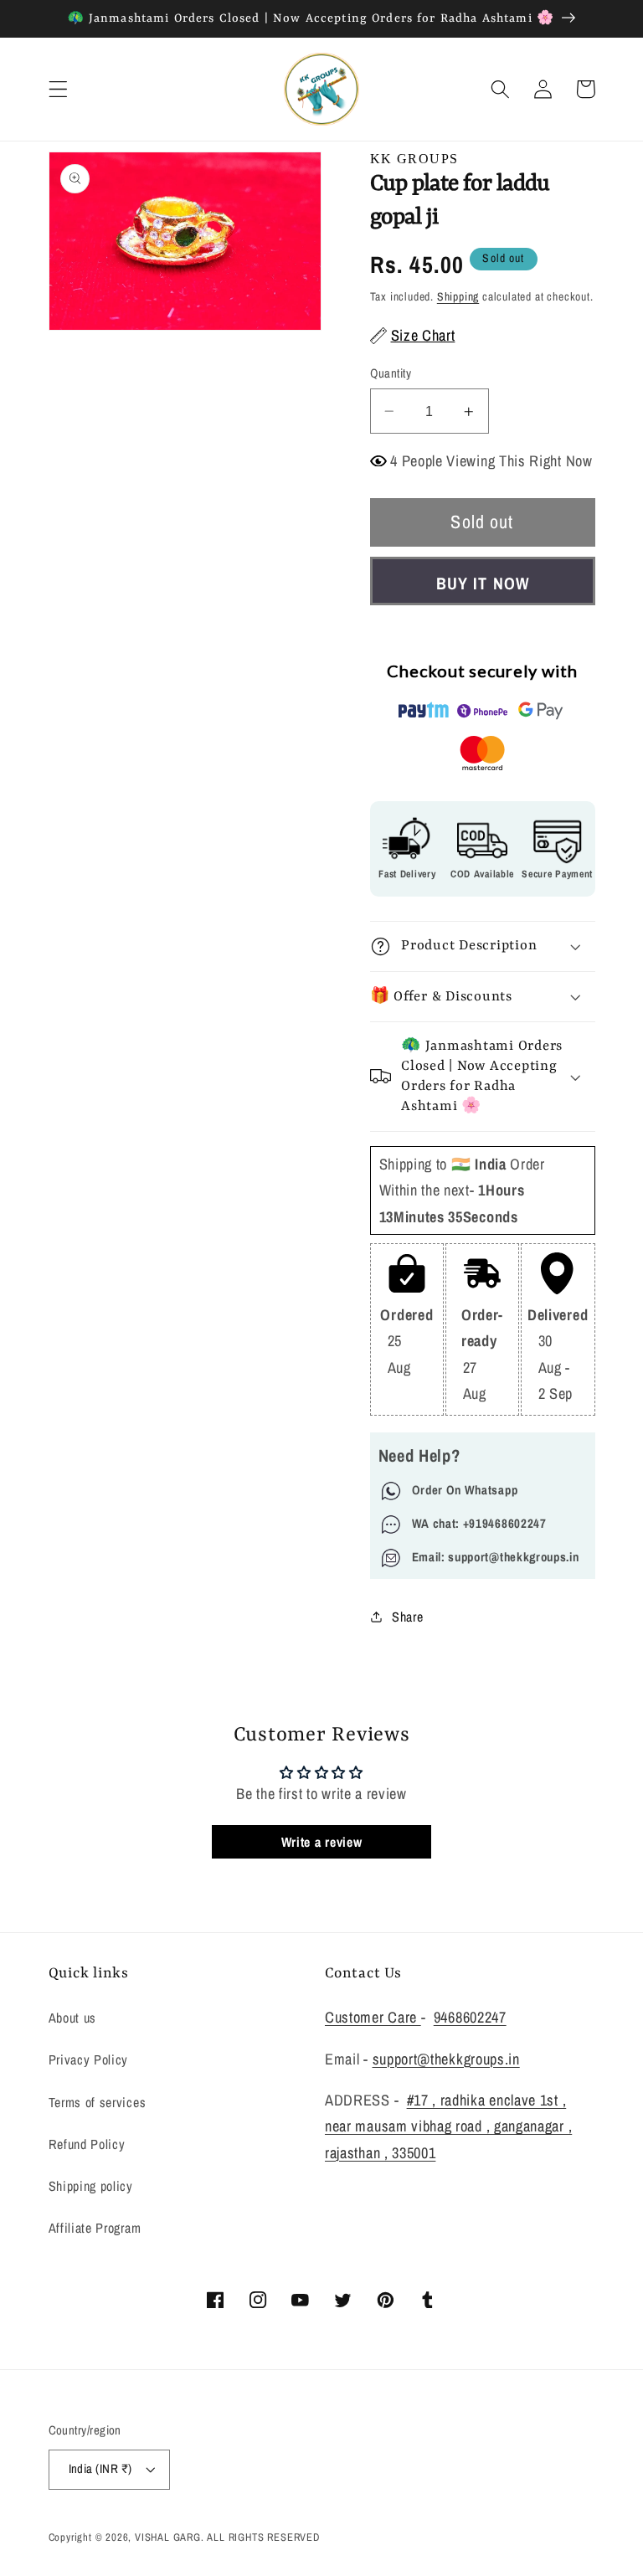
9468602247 (470, 2017)
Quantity (391, 373)
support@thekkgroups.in (446, 2059)
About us (73, 2018)
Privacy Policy (89, 2059)
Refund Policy (87, 2144)
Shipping (458, 296)
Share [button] (407, 1617)
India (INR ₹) (100, 2469)
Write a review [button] (322, 1842)
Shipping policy (91, 2186)
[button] (58, 89)
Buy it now (482, 583)
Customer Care (373, 2017)
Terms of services (98, 2102)
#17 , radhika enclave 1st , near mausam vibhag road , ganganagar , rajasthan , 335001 (448, 2126)
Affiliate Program (95, 2228)
